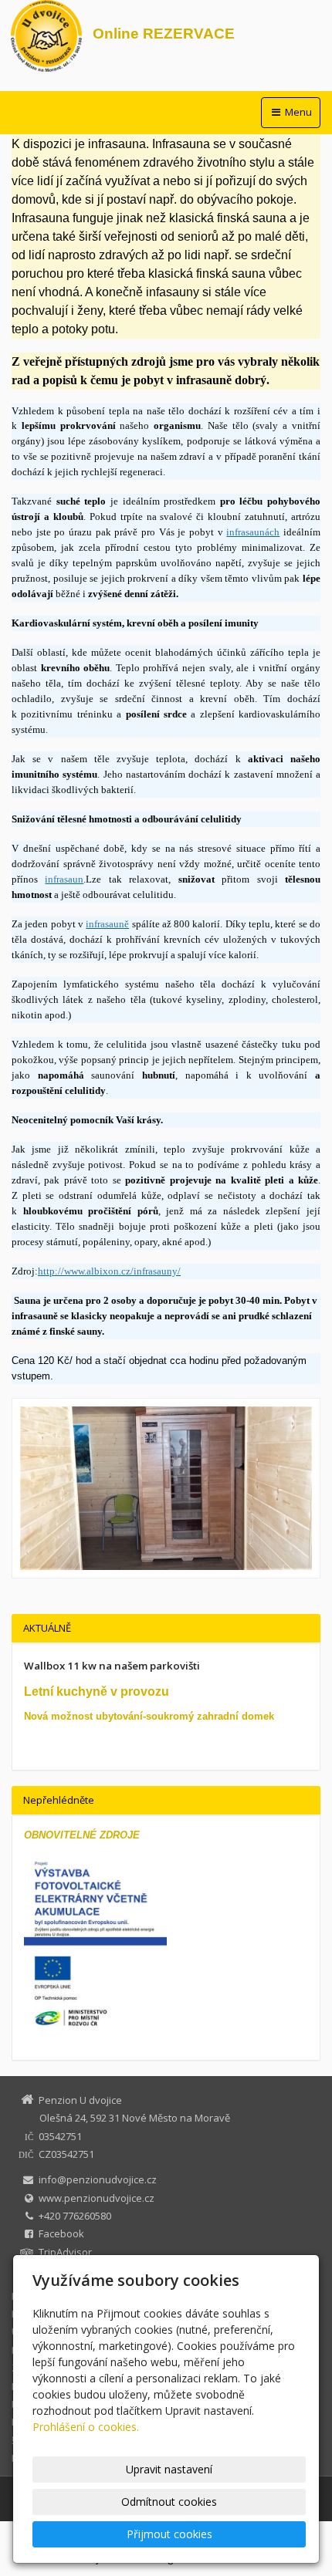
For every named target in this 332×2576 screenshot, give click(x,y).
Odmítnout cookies (169, 2502)
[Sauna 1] (166, 1488)
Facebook (61, 2233)
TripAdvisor (65, 2252)
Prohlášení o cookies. (86, 2427)
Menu (297, 112)
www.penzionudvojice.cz (97, 2198)
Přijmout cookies (169, 2534)
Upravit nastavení (169, 2469)
